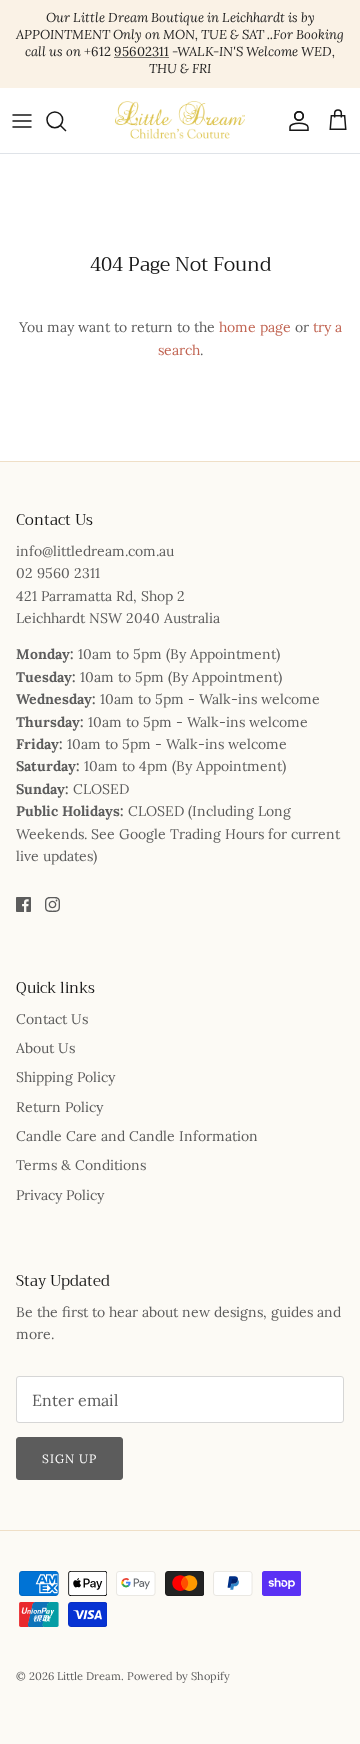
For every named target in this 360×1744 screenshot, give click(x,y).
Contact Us (52, 1019)
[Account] (294, 121)
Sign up (69, 1458)
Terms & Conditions (81, 1165)
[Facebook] (23, 904)
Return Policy (59, 1107)
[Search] (66, 121)
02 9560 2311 (58, 573)
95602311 (141, 51)
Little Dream (89, 1676)
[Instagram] (52, 904)
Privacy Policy (60, 1195)
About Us (45, 1048)
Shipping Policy (65, 1077)
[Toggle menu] (22, 121)
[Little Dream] (180, 120)
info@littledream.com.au (95, 551)
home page (255, 327)
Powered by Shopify (178, 1676)
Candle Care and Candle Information (137, 1136)
